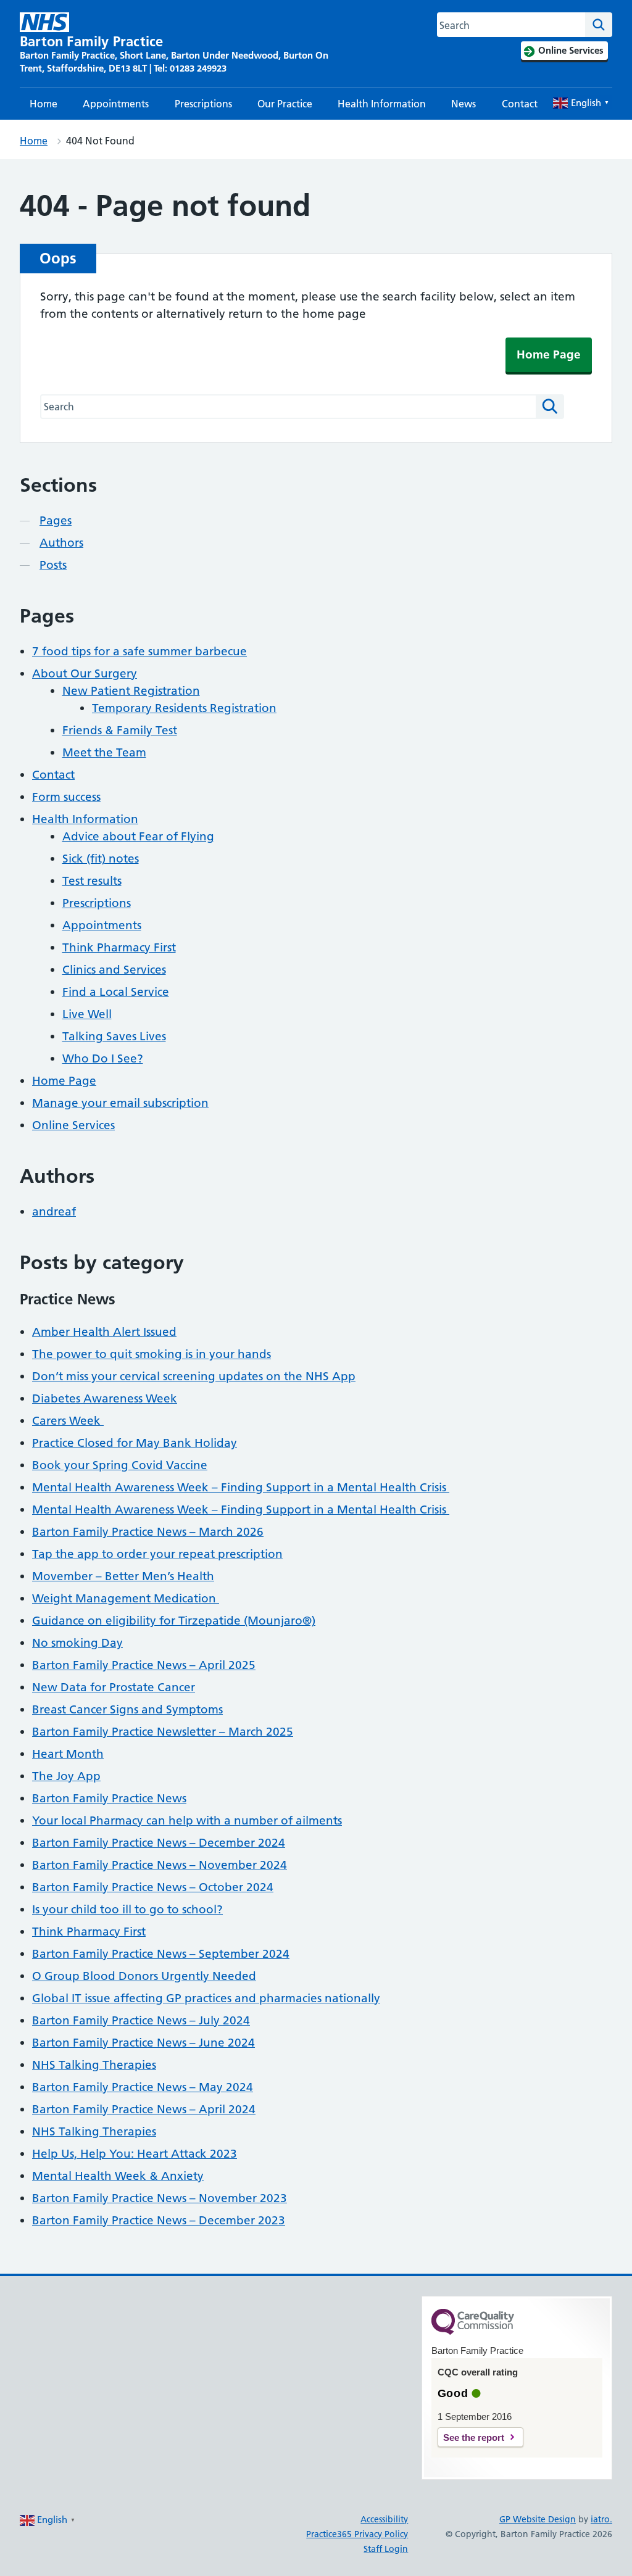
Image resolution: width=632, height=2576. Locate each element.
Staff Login (386, 2549)
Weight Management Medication (126, 1598)
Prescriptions (203, 104)
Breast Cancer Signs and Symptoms (127, 1709)
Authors (61, 543)
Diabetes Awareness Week (105, 1398)
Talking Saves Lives (114, 1036)
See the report (474, 2437)
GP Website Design (538, 2519)
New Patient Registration (131, 691)
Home (44, 104)
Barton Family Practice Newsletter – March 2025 (163, 1732)
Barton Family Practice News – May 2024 (143, 2087)
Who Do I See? (103, 1058)
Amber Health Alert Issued (104, 1332)
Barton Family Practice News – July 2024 (141, 2020)
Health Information (382, 104)
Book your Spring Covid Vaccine (120, 1465)
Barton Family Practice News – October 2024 (153, 1887)
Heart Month (68, 1754)
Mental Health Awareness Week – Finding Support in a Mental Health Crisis (241, 1487)
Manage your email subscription (120, 1103)
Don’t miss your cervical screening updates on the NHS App (194, 1376)
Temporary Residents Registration (184, 708)
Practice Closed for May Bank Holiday (135, 1443)
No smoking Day (77, 1643)
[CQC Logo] (473, 2332)
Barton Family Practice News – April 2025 (144, 1665)
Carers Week (68, 1421)
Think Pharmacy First (119, 947)
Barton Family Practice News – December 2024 (159, 1843)
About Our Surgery (85, 673)
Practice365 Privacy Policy (357, 2534)
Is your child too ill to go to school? (127, 1909)
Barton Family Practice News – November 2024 (160, 1865)
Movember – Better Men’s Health (123, 1576)
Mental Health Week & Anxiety (118, 2176)
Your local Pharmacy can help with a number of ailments (187, 1820)
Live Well (87, 1014)
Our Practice (285, 104)
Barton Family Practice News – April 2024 (144, 2109)
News (464, 104)
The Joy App (66, 1776)
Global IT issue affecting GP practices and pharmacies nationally (206, 1998)
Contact (520, 104)
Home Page (549, 354)
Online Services (73, 1125)
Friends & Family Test (120, 730)
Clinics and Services (114, 970)
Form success (66, 797)
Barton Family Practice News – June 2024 (143, 2043)
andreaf (54, 1211)
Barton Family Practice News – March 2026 (148, 1532)
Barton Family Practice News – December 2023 (159, 2220)
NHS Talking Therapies (94, 2065)
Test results (92, 881)
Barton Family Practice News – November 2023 (160, 2198)
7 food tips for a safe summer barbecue (139, 651)
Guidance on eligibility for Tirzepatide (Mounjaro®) (174, 1621)
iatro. (601, 2519)
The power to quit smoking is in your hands (152, 1354)
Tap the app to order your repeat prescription (157, 1554)
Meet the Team (104, 752)
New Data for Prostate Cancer (114, 1687)
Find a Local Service (116, 992)
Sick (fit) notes (101, 859)
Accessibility (384, 2519)
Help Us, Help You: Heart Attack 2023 (135, 2154)
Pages (56, 520)
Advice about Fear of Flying (138, 836)
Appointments (116, 104)
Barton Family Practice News (109, 1798)
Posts (53, 565)
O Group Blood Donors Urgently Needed (144, 1976)
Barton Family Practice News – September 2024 (161, 1954)
